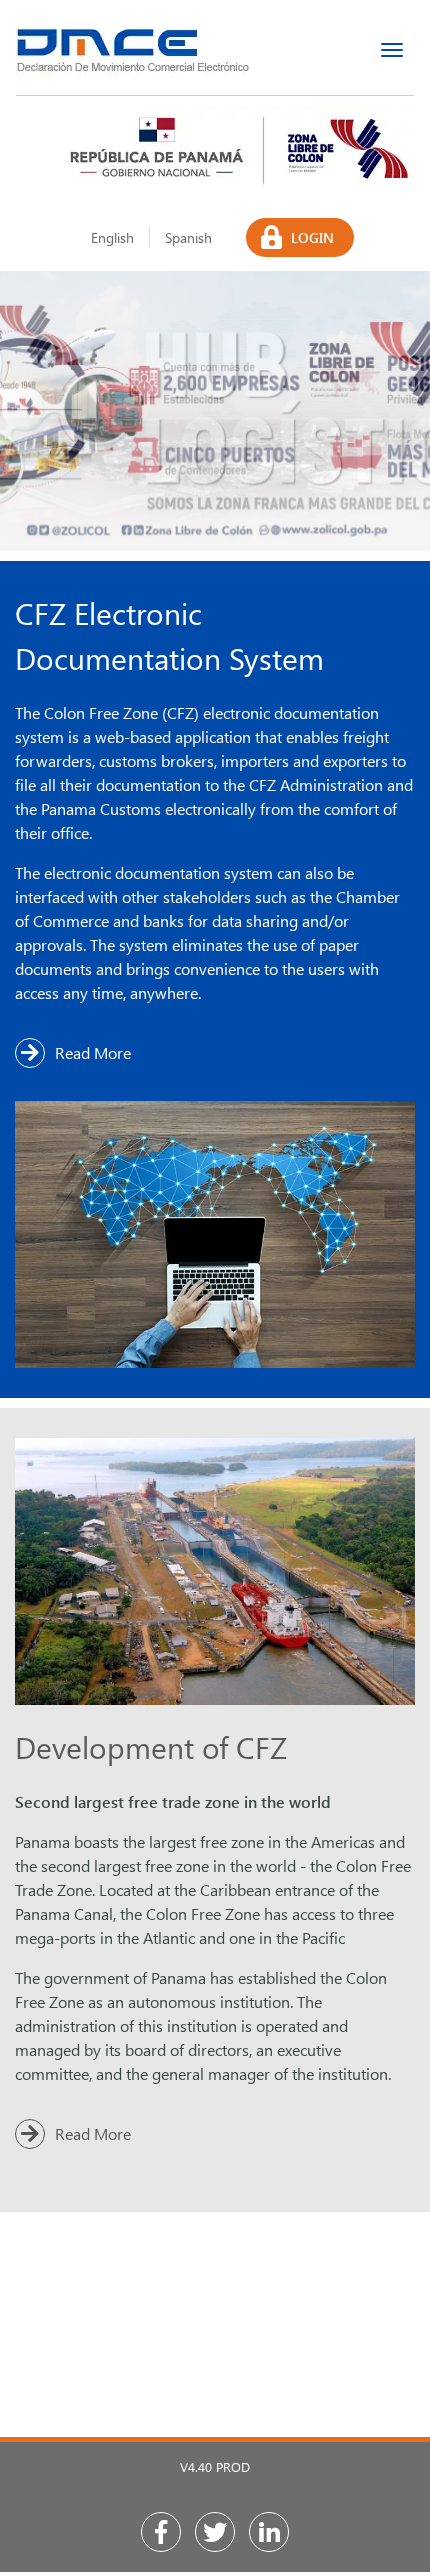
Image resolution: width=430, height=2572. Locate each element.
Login (312, 237)
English (112, 237)
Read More (93, 1052)
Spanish (188, 237)
